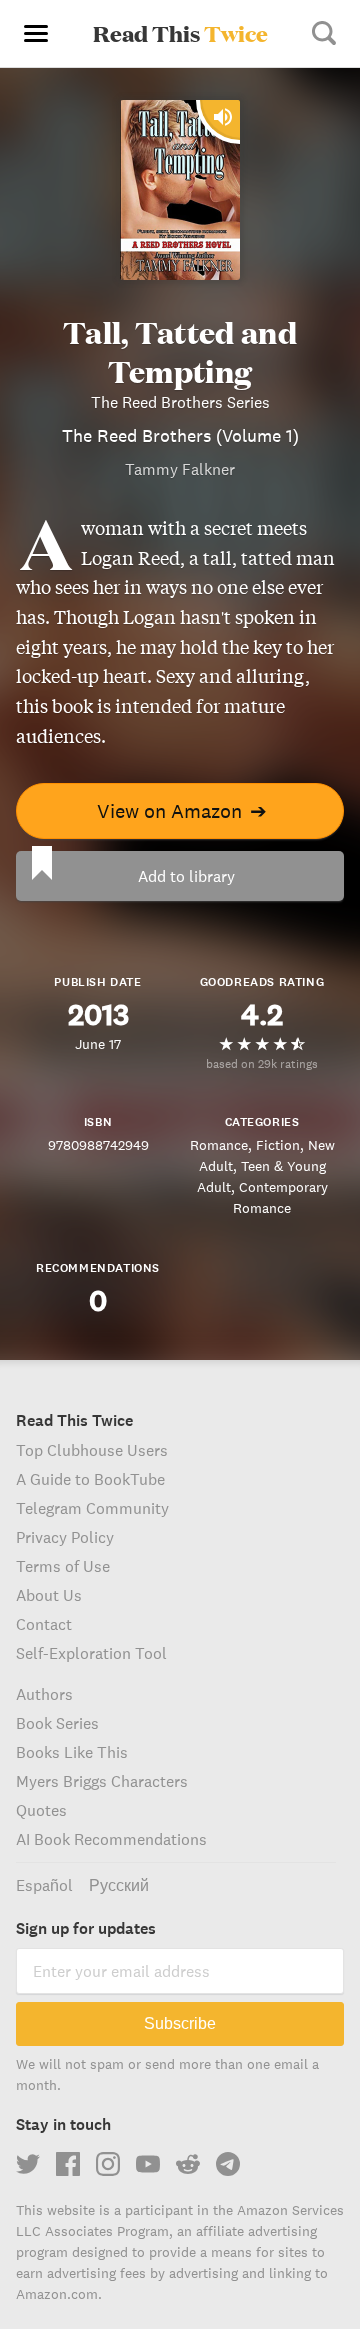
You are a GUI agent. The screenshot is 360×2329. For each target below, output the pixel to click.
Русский (119, 1885)
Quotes (41, 1810)
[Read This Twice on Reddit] (188, 2164)
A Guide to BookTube (90, 1479)
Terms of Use (63, 1566)
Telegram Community (92, 1508)
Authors (44, 1694)
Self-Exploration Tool (91, 1653)
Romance (219, 1145)
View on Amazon (182, 810)
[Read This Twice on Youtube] (148, 2164)
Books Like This (72, 1752)
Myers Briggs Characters (102, 1781)
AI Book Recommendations (111, 1839)
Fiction (278, 1145)
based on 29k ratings (262, 1063)
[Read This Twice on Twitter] (28, 2164)
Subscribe (180, 2023)
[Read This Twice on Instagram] (108, 2164)
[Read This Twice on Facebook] (68, 2164)
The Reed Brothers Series (180, 402)
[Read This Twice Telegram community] (228, 2164)
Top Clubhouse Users (92, 1450)
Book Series (57, 1723)
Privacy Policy (65, 1537)
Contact (44, 1624)
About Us (49, 1595)
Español (44, 1885)
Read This (180, 33)
